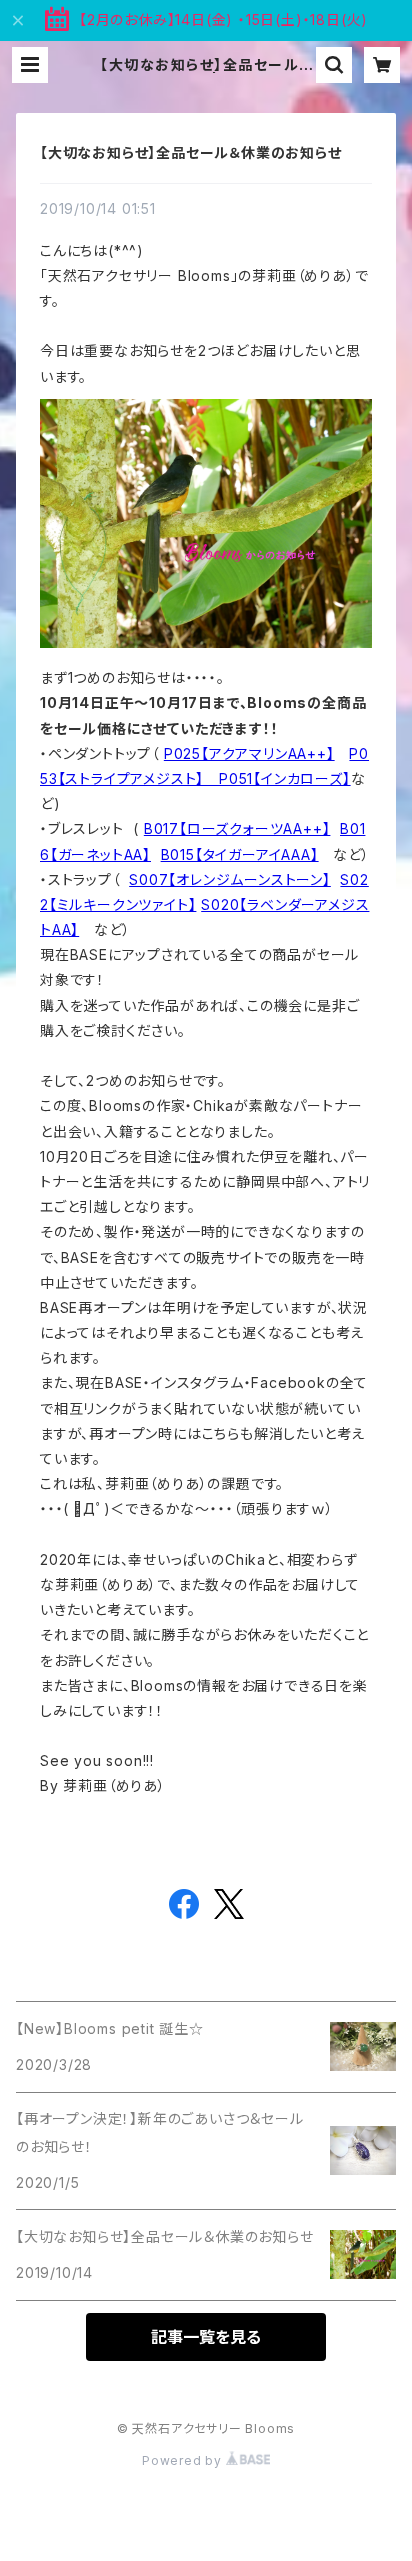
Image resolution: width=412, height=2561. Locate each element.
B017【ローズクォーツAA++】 (237, 828)
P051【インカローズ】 (285, 778)
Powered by (184, 2460)
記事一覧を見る (206, 2337)
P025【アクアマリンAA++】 (249, 753)
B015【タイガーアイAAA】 (240, 854)
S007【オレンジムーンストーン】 (230, 879)
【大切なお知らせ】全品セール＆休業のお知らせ (191, 152)
